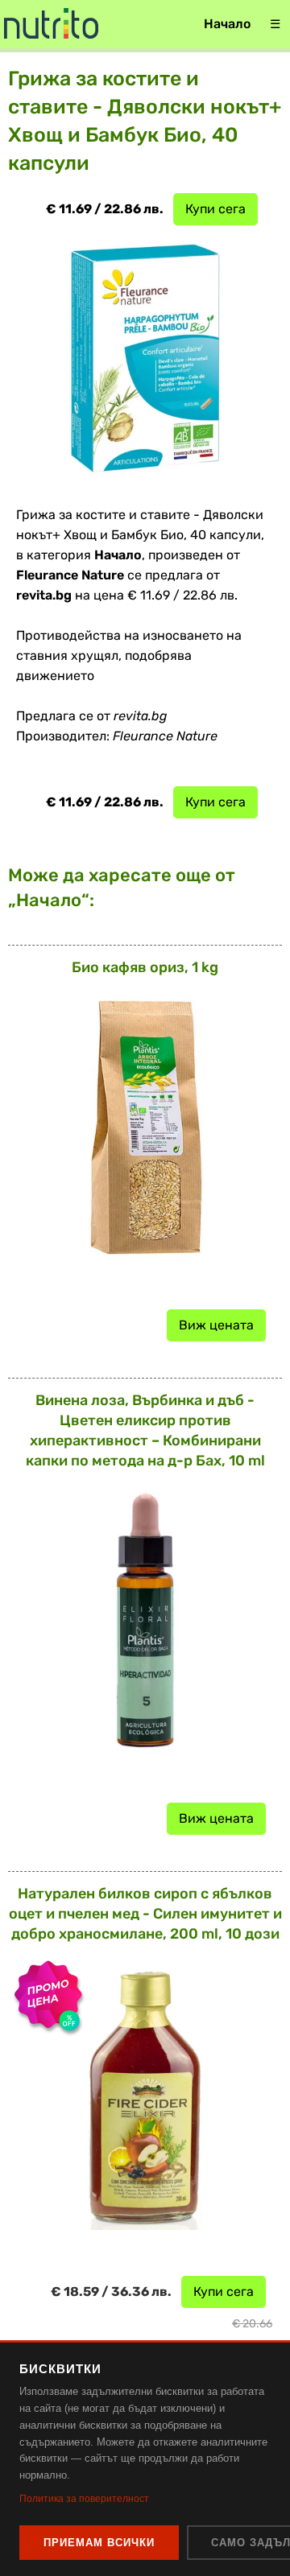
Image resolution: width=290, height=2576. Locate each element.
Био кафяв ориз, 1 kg (145, 967)
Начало (227, 24)
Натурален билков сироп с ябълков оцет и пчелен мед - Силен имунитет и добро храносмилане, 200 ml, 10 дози (145, 1914)
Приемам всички (99, 2543)
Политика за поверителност (84, 2499)
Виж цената (216, 1325)
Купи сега (215, 209)
